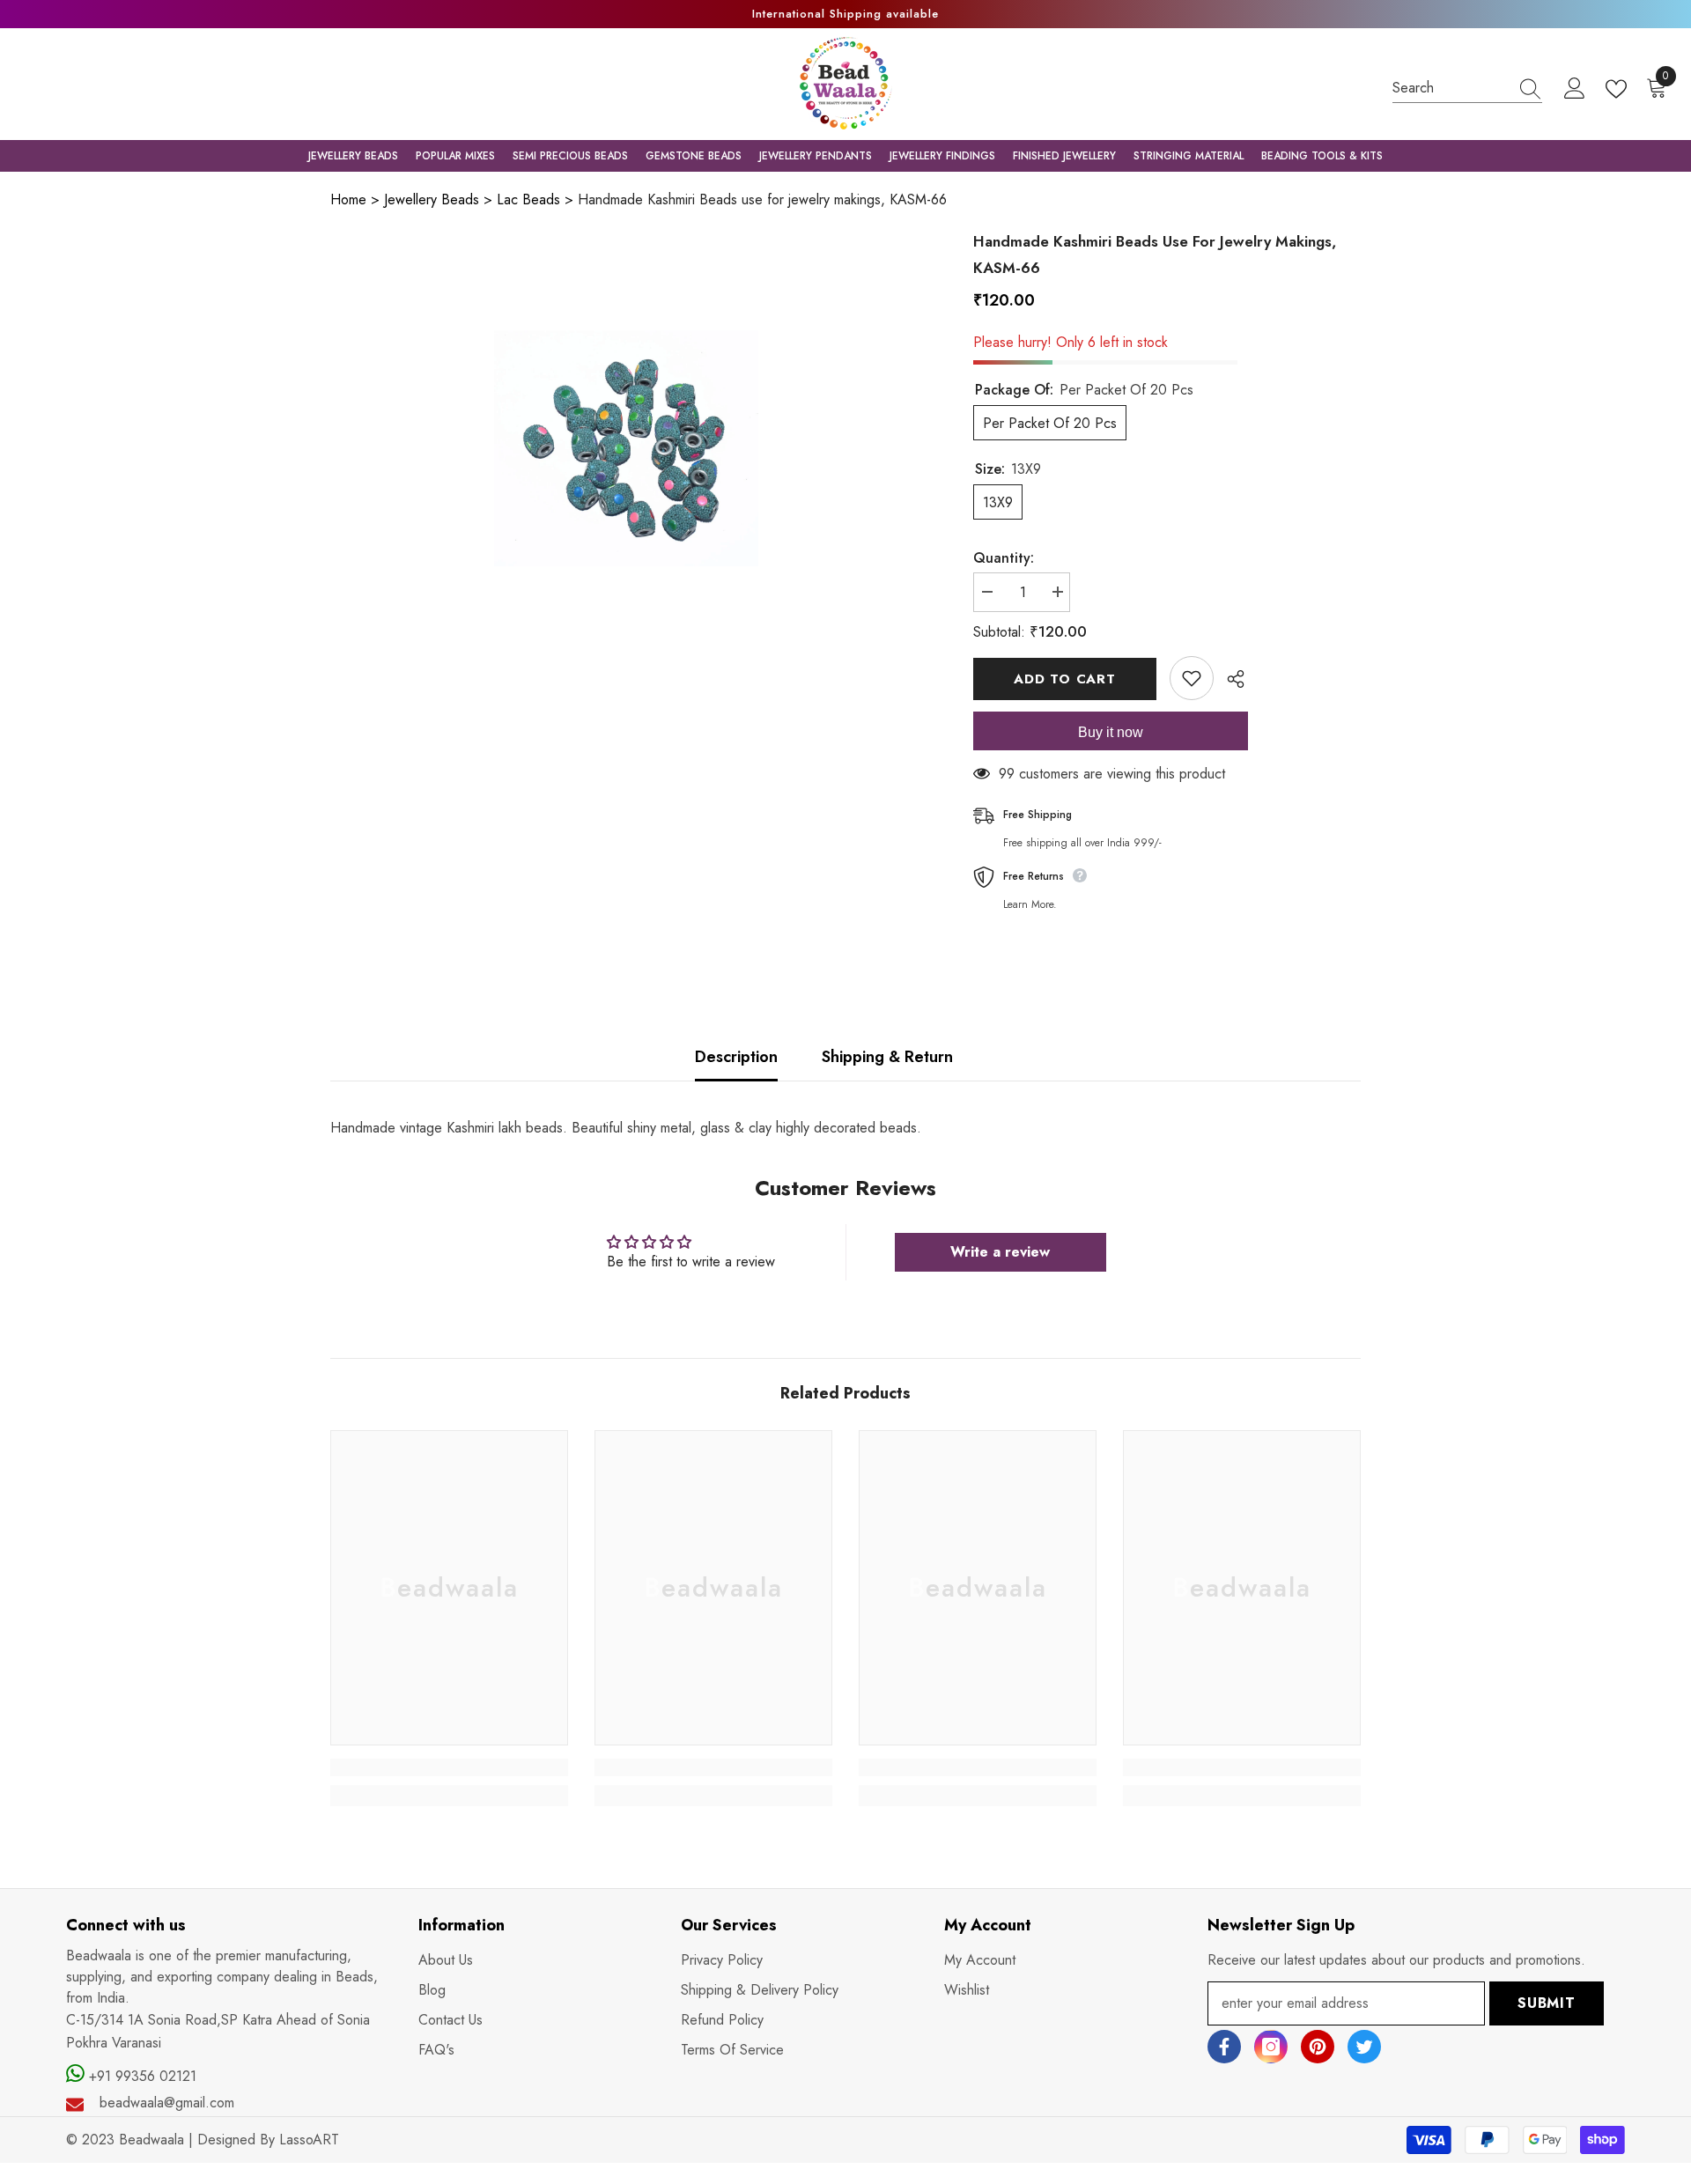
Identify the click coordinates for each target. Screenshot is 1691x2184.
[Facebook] (1224, 2047)
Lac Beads (528, 199)
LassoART (309, 2140)
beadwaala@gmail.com (167, 2103)
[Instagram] (1271, 2047)
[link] (449, 1767)
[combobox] (1451, 88)
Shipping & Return (887, 1057)
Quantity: (1004, 558)
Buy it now (1111, 732)
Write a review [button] (1000, 1252)
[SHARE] (1229, 679)
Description (736, 1057)
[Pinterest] (1318, 2047)
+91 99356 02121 (140, 2076)
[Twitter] (1364, 2047)
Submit (1547, 2003)
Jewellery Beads (432, 199)
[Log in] (1575, 89)
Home (348, 199)
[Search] (1467, 88)
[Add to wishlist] (1192, 678)
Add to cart (1064, 679)
